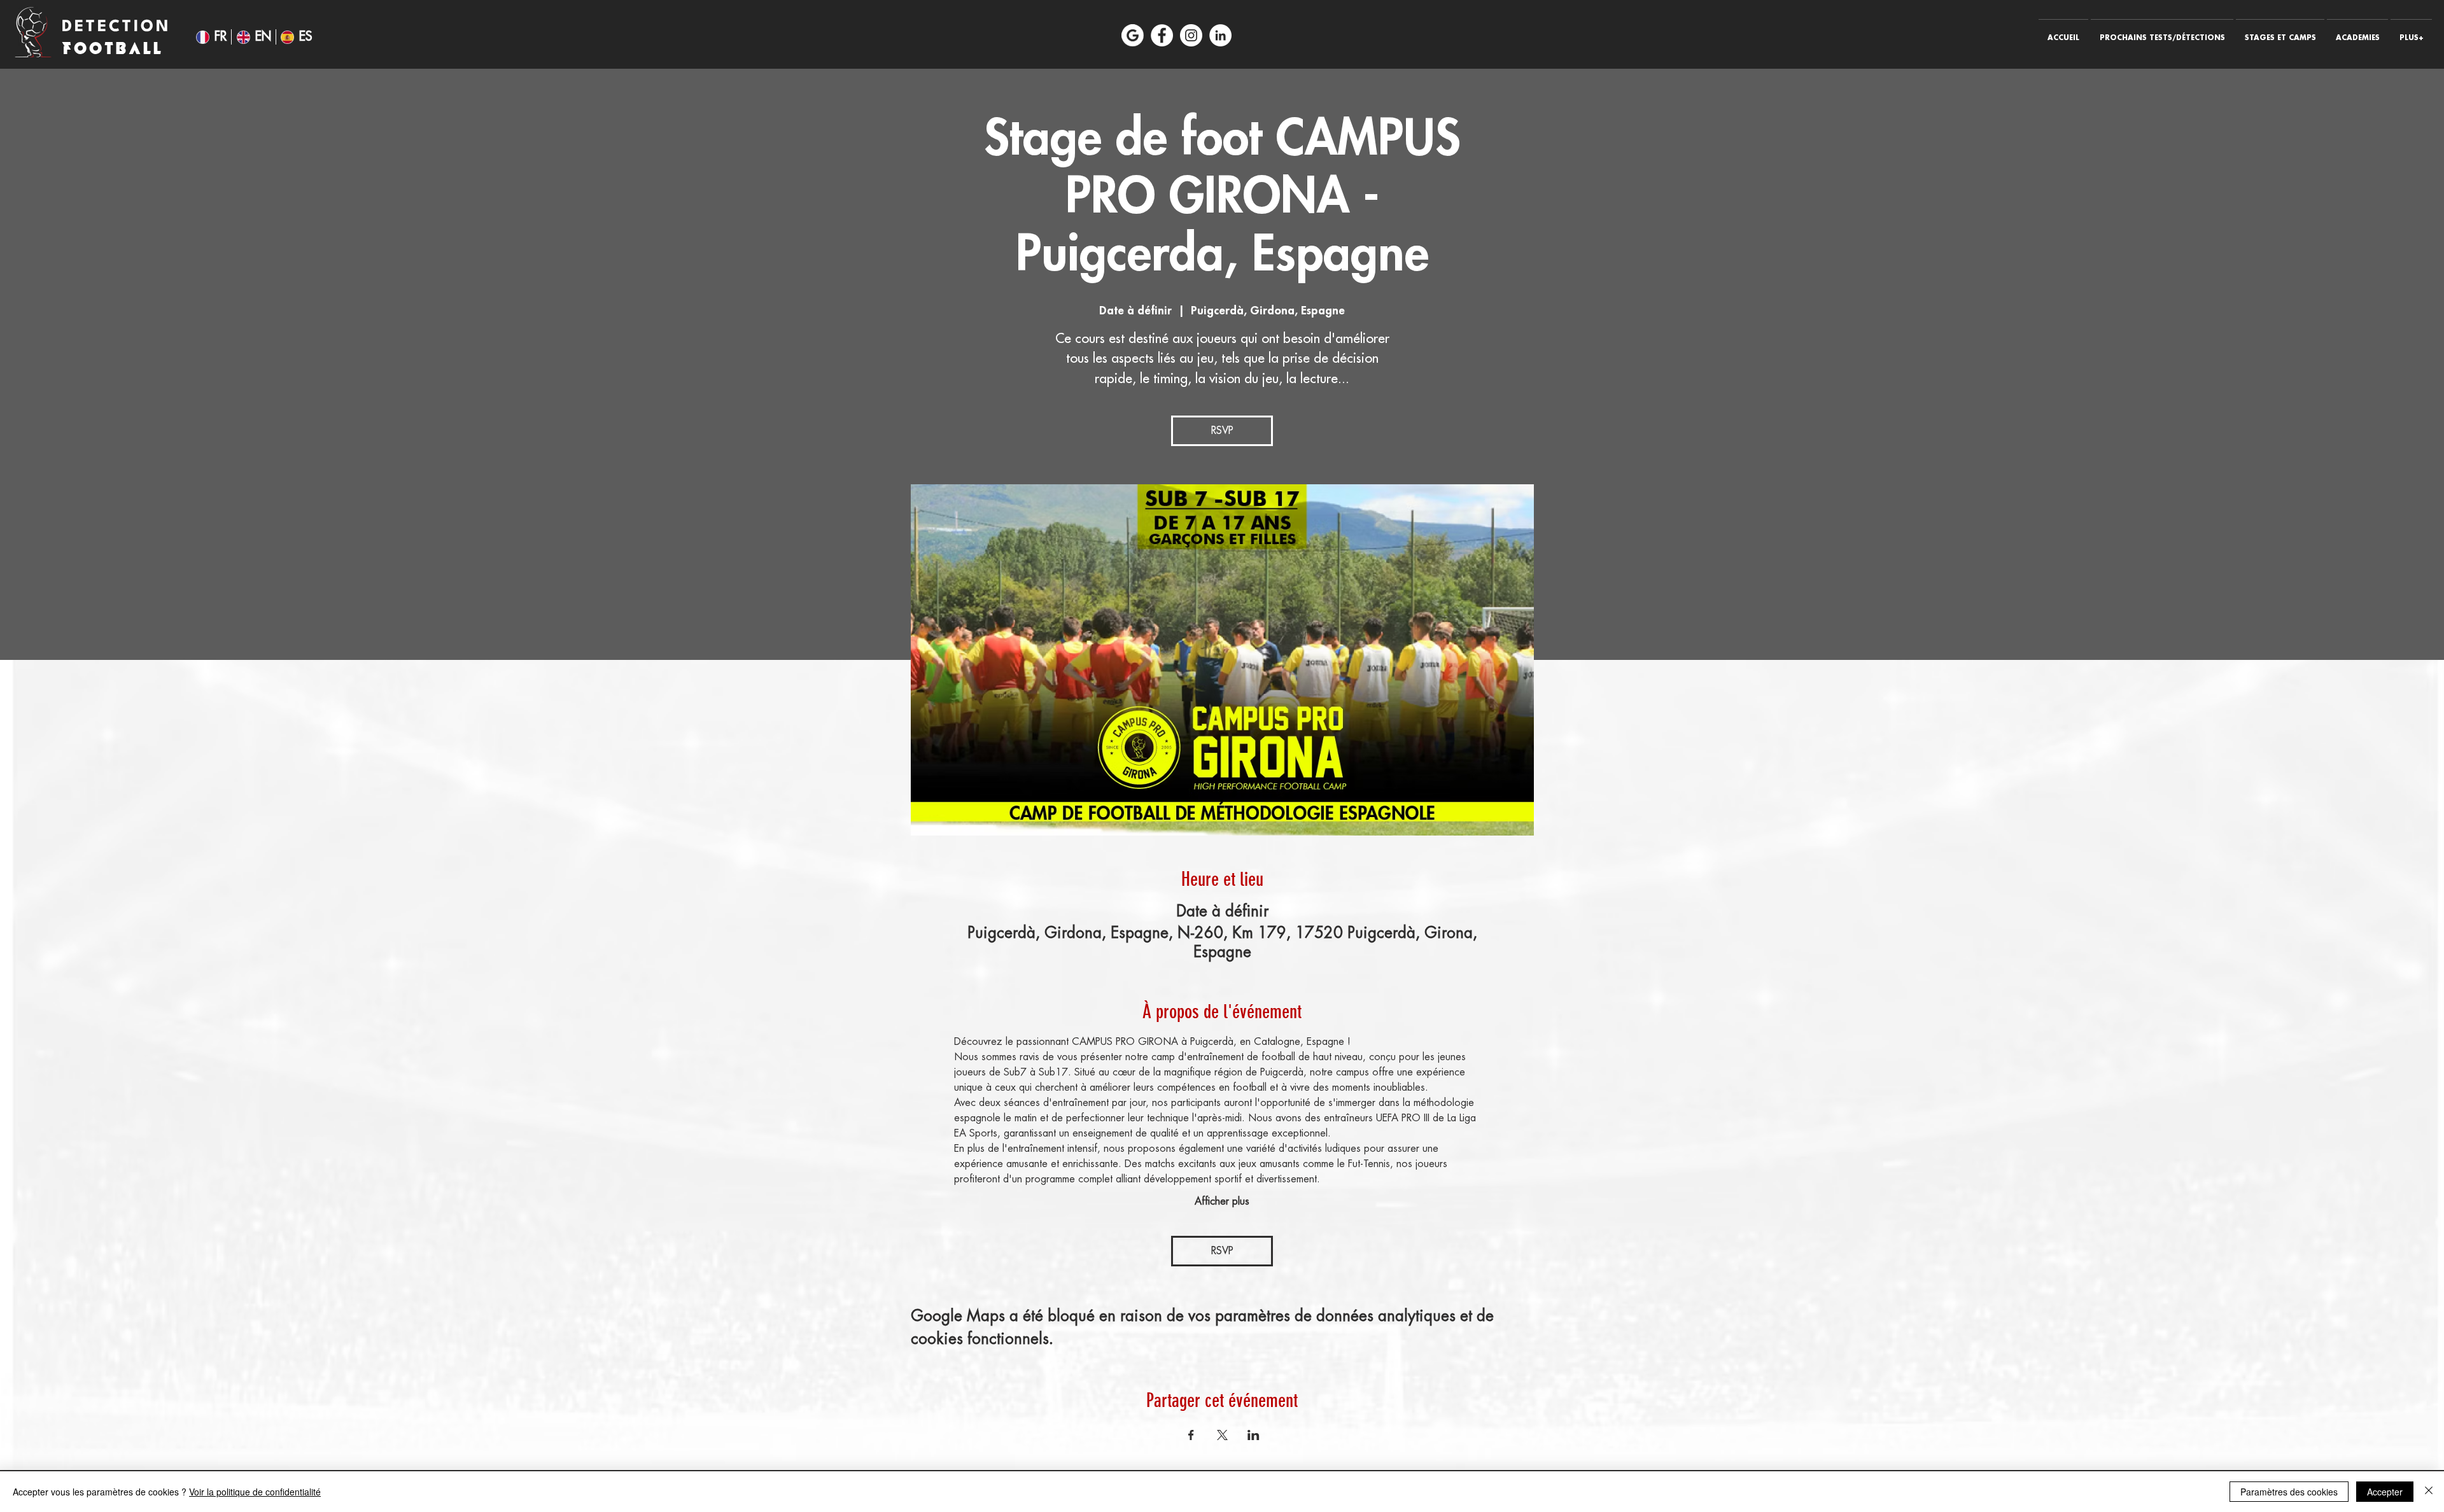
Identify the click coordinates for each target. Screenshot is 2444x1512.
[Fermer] (2429, 1492)
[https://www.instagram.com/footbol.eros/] (1191, 35)
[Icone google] (1133, 35)
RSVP (1222, 431)
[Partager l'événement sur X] (1222, 1435)
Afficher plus (1222, 1201)
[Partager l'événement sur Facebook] (1191, 1435)
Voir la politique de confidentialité (255, 1492)
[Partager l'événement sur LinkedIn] (1254, 1435)
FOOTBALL (113, 48)
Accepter (2385, 1492)
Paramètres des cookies (2289, 1492)
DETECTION (120, 27)
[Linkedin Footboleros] (1220, 35)
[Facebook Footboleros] (1162, 35)
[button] (2162, 32)
